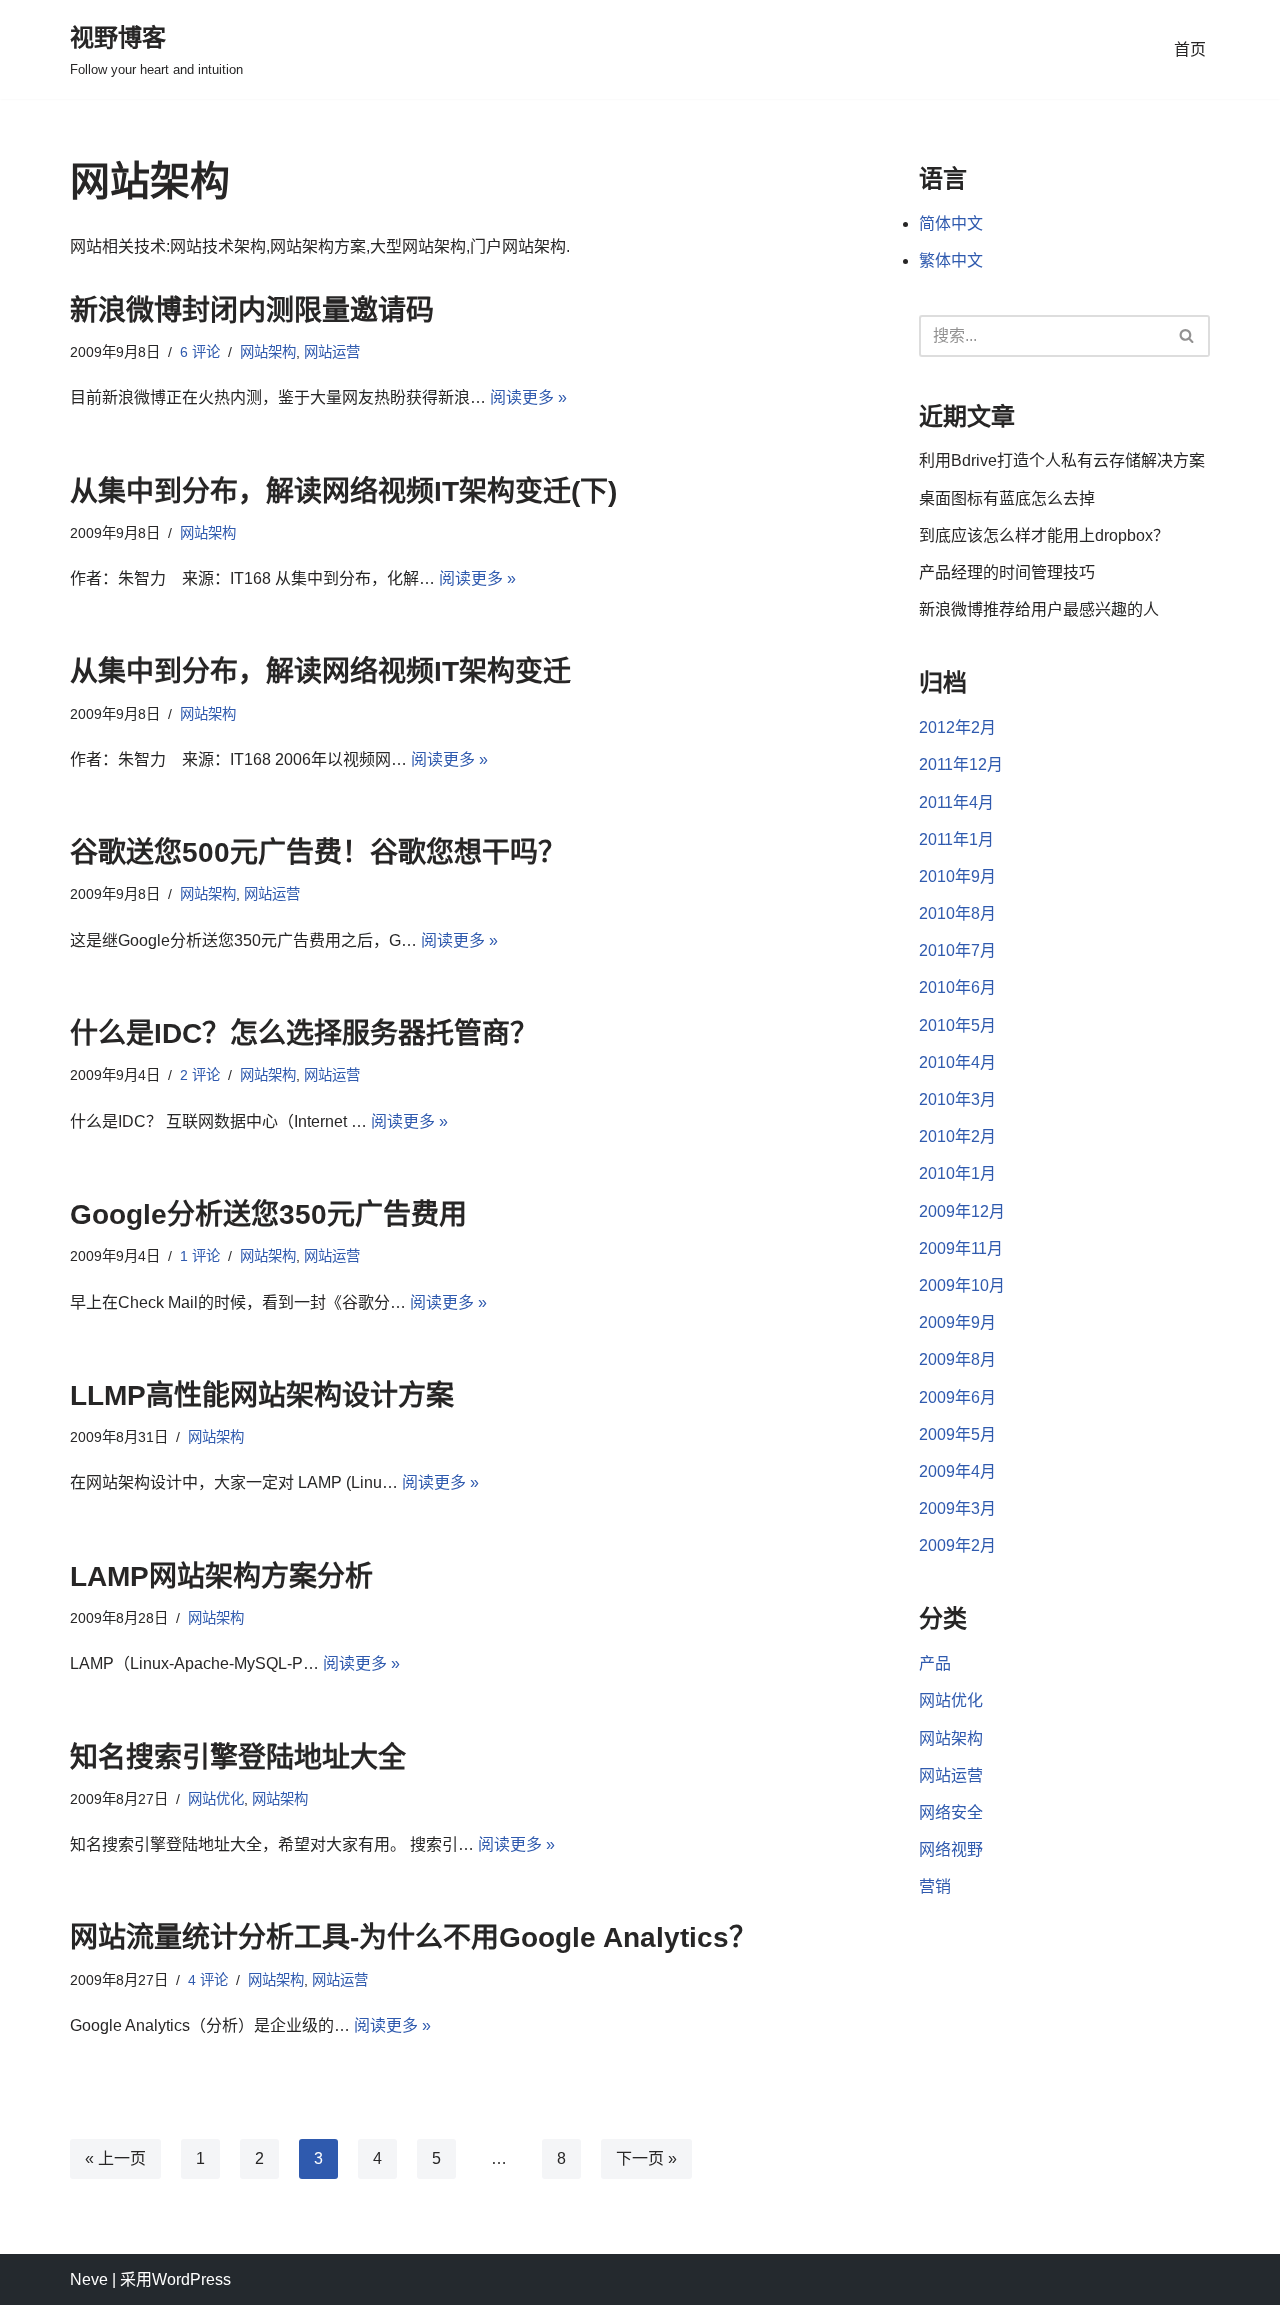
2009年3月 (957, 1508)
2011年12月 (961, 764)
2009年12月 (962, 1211)
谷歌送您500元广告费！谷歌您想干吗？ (318, 852)
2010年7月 (957, 950)
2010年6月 (957, 987)
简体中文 (951, 223)
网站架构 (268, 352)
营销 (935, 1886)
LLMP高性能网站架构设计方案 (262, 1395)
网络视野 (951, 1849)
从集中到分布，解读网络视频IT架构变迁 (320, 671)
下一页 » (646, 2158)
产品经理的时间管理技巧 (1007, 572)
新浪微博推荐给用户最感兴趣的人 (1039, 609)
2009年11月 (961, 1248)
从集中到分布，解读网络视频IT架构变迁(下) (343, 491)
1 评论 (200, 1256)
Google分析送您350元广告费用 (268, 1214)
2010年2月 (957, 1136)
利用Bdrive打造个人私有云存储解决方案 (1062, 460)
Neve (89, 2279)
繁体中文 (951, 260)
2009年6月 (957, 1397)
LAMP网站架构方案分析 (221, 1576)
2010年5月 (957, 1025)
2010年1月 (957, 1173)
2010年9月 (957, 876)
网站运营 (332, 352)
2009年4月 (957, 1471)
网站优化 (216, 1799)
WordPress (191, 2279)
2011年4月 (956, 802)
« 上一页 (115, 2158)
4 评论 (208, 1980)
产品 (935, 1663)
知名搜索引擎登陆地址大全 (238, 1757)
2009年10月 (962, 1285)
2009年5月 (957, 1434)
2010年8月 (957, 913)
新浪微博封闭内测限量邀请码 (252, 310)
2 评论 (200, 1075)
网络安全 (951, 1812)
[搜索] (1187, 336)
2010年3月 (957, 1099)
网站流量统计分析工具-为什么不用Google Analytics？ (413, 1937)
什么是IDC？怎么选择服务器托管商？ (304, 1033)
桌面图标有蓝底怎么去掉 (1007, 498)
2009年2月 (957, 1545)
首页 (1190, 49)
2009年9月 (957, 1322)
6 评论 (200, 352)
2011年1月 (956, 839)
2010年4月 (957, 1062)
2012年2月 (957, 727)
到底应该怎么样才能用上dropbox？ (1044, 535)
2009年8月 (957, 1359)
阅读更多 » (528, 397)
